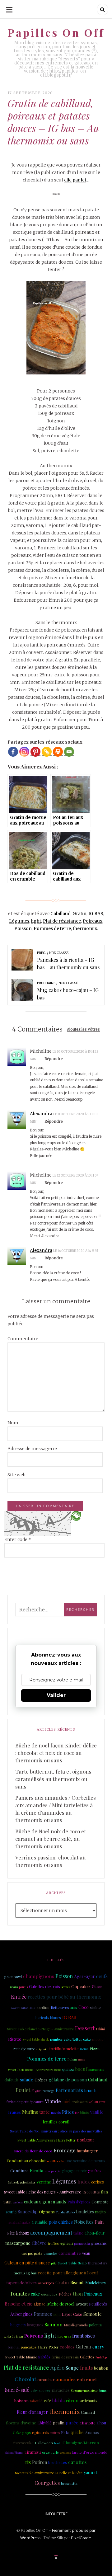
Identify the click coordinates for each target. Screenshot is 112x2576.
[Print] (58, 752)
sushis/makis (19, 2222)
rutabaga (49, 2091)
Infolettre (56, 2514)
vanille (97, 2112)
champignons (39, 1976)
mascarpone (18, 2243)
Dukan (72, 2059)
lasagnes (35, 2325)
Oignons (47, 2212)
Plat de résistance (62, 921)
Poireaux (93, 921)
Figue (36, 2090)
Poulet (23, 2090)
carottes (77, 2462)
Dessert (85, 2028)
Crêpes (41, 2080)
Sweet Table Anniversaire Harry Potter (47, 2140)
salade (27, 2080)
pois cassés (102, 2336)
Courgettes (47, 2483)
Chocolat (25, 2379)
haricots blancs (48, 2018)
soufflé (11, 2212)
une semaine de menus (85, 2161)
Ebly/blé (44, 2423)
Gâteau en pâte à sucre (27, 2263)
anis (74, 2007)
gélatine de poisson (68, 2080)
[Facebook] (13, 752)
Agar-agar (84, 1976)
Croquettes (91, 2192)
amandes (66, 2379)
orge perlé (50, 2452)
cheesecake (23, 2443)
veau (86, 2253)
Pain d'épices (79, 2202)
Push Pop (101, 2357)
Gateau (83, 2346)
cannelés (50, 2253)
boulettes (85, 2212)
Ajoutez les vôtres (83, 1029)
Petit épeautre (24, 2049)
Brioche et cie (19, 2304)
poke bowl (13, 1977)
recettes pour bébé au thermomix (64, 1997)
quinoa (68, 2069)
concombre (70, 2253)
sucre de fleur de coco (33, 2151)
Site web (16, 1475)
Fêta (65, 2432)
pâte (54, 2263)
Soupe (72, 2368)
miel (66, 2101)
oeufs (102, 1976)
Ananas (92, 2432)
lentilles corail (56, 2122)
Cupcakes (81, 1986)
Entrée (19, 1997)
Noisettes (84, 2222)
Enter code (18, 1539)
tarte (44, 2112)
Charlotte (88, 2423)
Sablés (44, 2357)
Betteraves (60, 2007)
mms (81, 2059)
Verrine (44, 2182)
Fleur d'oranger (32, 2412)
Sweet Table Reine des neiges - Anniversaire (43, 2192)
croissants (79, 2102)
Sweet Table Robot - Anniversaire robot (34, 2069)
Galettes (87, 2357)
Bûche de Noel (60, 2304)
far (77, 2113)
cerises (98, 2182)
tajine (78, 2233)
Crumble (40, 2222)
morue (98, 2039)
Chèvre (39, 2243)
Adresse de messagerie (32, 1449)
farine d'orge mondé (90, 2452)
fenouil (14, 2347)
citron (72, 2400)
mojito (100, 2212)
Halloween (44, 2443)
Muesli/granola (76, 2325)
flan (104, 2192)
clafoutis (12, 2080)
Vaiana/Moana (14, 2452)
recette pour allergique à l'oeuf (68, 2273)
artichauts (89, 2401)
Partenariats (69, 2090)
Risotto (15, 2039)
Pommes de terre (52, 928)
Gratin (79, 914)
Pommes (43, 2314)
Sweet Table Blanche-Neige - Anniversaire (40, 2029)
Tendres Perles (65, 2212)
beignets (18, 2325)
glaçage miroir (74, 2171)
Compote (100, 2202)
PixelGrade (81, 2538)
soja (57, 2314)
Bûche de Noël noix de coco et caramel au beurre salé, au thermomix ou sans (51, 1839)
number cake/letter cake (70, 2039)
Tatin (7, 2202)
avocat (82, 2304)
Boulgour (86, 2140)
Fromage (65, 2150)
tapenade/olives (21, 2282)
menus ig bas (25, 2273)
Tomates (20, 2293)
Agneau (66, 2243)
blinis (84, 2112)
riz (28, 2462)
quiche (77, 2432)
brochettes (58, 2462)
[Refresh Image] (76, 1516)
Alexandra (41, 1114)
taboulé (36, 2401)
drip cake (42, 2049)
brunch (90, 2090)
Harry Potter (48, 2347)
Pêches (65, 2294)
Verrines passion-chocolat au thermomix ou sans (50, 1861)
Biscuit (77, 2282)
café (47, 2401)
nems (84, 2049)
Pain (99, 2222)
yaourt (90, 2472)
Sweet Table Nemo (72, 2263)
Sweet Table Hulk (23, 2007)
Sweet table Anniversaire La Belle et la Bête (49, 2473)
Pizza (95, 2049)
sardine (43, 2007)
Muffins (30, 2112)
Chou (101, 2423)
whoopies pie (53, 2171)
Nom (13, 1423)
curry (98, 2347)
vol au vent (97, 2102)
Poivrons (34, 2336)
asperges (46, 2283)
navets (56, 2112)
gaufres (95, 2171)
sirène (95, 2007)
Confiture (19, 2171)
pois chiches (61, 2222)
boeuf (81, 2069)
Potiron (40, 2462)
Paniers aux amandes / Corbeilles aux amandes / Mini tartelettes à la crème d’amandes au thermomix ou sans (56, 1809)
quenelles (49, 2294)
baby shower (40, 2390)
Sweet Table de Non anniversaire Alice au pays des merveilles (56, 2131)
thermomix (85, 928)
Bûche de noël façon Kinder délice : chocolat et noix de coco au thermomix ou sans (56, 1753)
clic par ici (75, 180)
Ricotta (37, 2171)
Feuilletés (98, 2304)
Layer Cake (72, 2314)
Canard (88, 2412)
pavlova (18, 2202)
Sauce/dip (28, 2212)
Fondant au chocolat (26, 2160)
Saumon (54, 2324)
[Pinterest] (35, 752)
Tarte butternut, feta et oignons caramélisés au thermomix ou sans (53, 1779)
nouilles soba (56, 2161)
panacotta (82, 2243)
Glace (97, 1986)
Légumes (19, 921)
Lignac (39, 2304)
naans (14, 1987)
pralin (59, 2423)
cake (35, 2294)
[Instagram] (24, 752)
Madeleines (96, 2283)
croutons (65, 2452)
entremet (87, 2379)
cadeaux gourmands (45, 2202)
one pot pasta (32, 2253)
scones (66, 1987)
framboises (84, 2336)
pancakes (29, 2347)
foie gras (64, 2336)
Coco (84, 2007)
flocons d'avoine (21, 2423)
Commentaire (23, 1339)
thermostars (98, 2263)
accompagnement (51, 2232)
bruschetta (69, 2484)
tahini (100, 2029)
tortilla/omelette (64, 2049)
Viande (53, 2101)
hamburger (87, 2151)
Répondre (54, 1059)
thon (78, 2294)
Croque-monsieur (84, 2390)
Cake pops (22, 2433)
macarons (96, 2069)
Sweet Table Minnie (21, 2357)
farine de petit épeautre (25, 2102)
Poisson (23, 928)
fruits (86, 2367)
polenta (95, 2325)
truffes (53, 2243)
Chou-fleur (95, 2233)
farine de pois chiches (21, 2182)
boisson (21, 2401)
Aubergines (21, 2314)
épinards (41, 2432)
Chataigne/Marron (81, 2442)
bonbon (101, 2368)
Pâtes (68, 2112)
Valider (56, 1695)
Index (84, 2182)
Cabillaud (61, 914)
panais (23, 1987)
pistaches (61, 2390)
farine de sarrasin (65, 2357)
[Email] (69, 752)
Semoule (93, 2314)
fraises (14, 2112)
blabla (58, 2400)
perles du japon (13, 2336)
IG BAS (96, 914)
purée (72, 2423)
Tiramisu (33, 2452)
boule (58, 2443)
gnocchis (99, 2243)
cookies (67, 2347)
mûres (55, 2433)
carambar (46, 2379)
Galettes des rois (44, 1986)
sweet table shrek (36, 2039)
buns (103, 2390)
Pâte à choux (18, 2233)
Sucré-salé (17, 2390)
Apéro (57, 2368)
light (36, 921)
